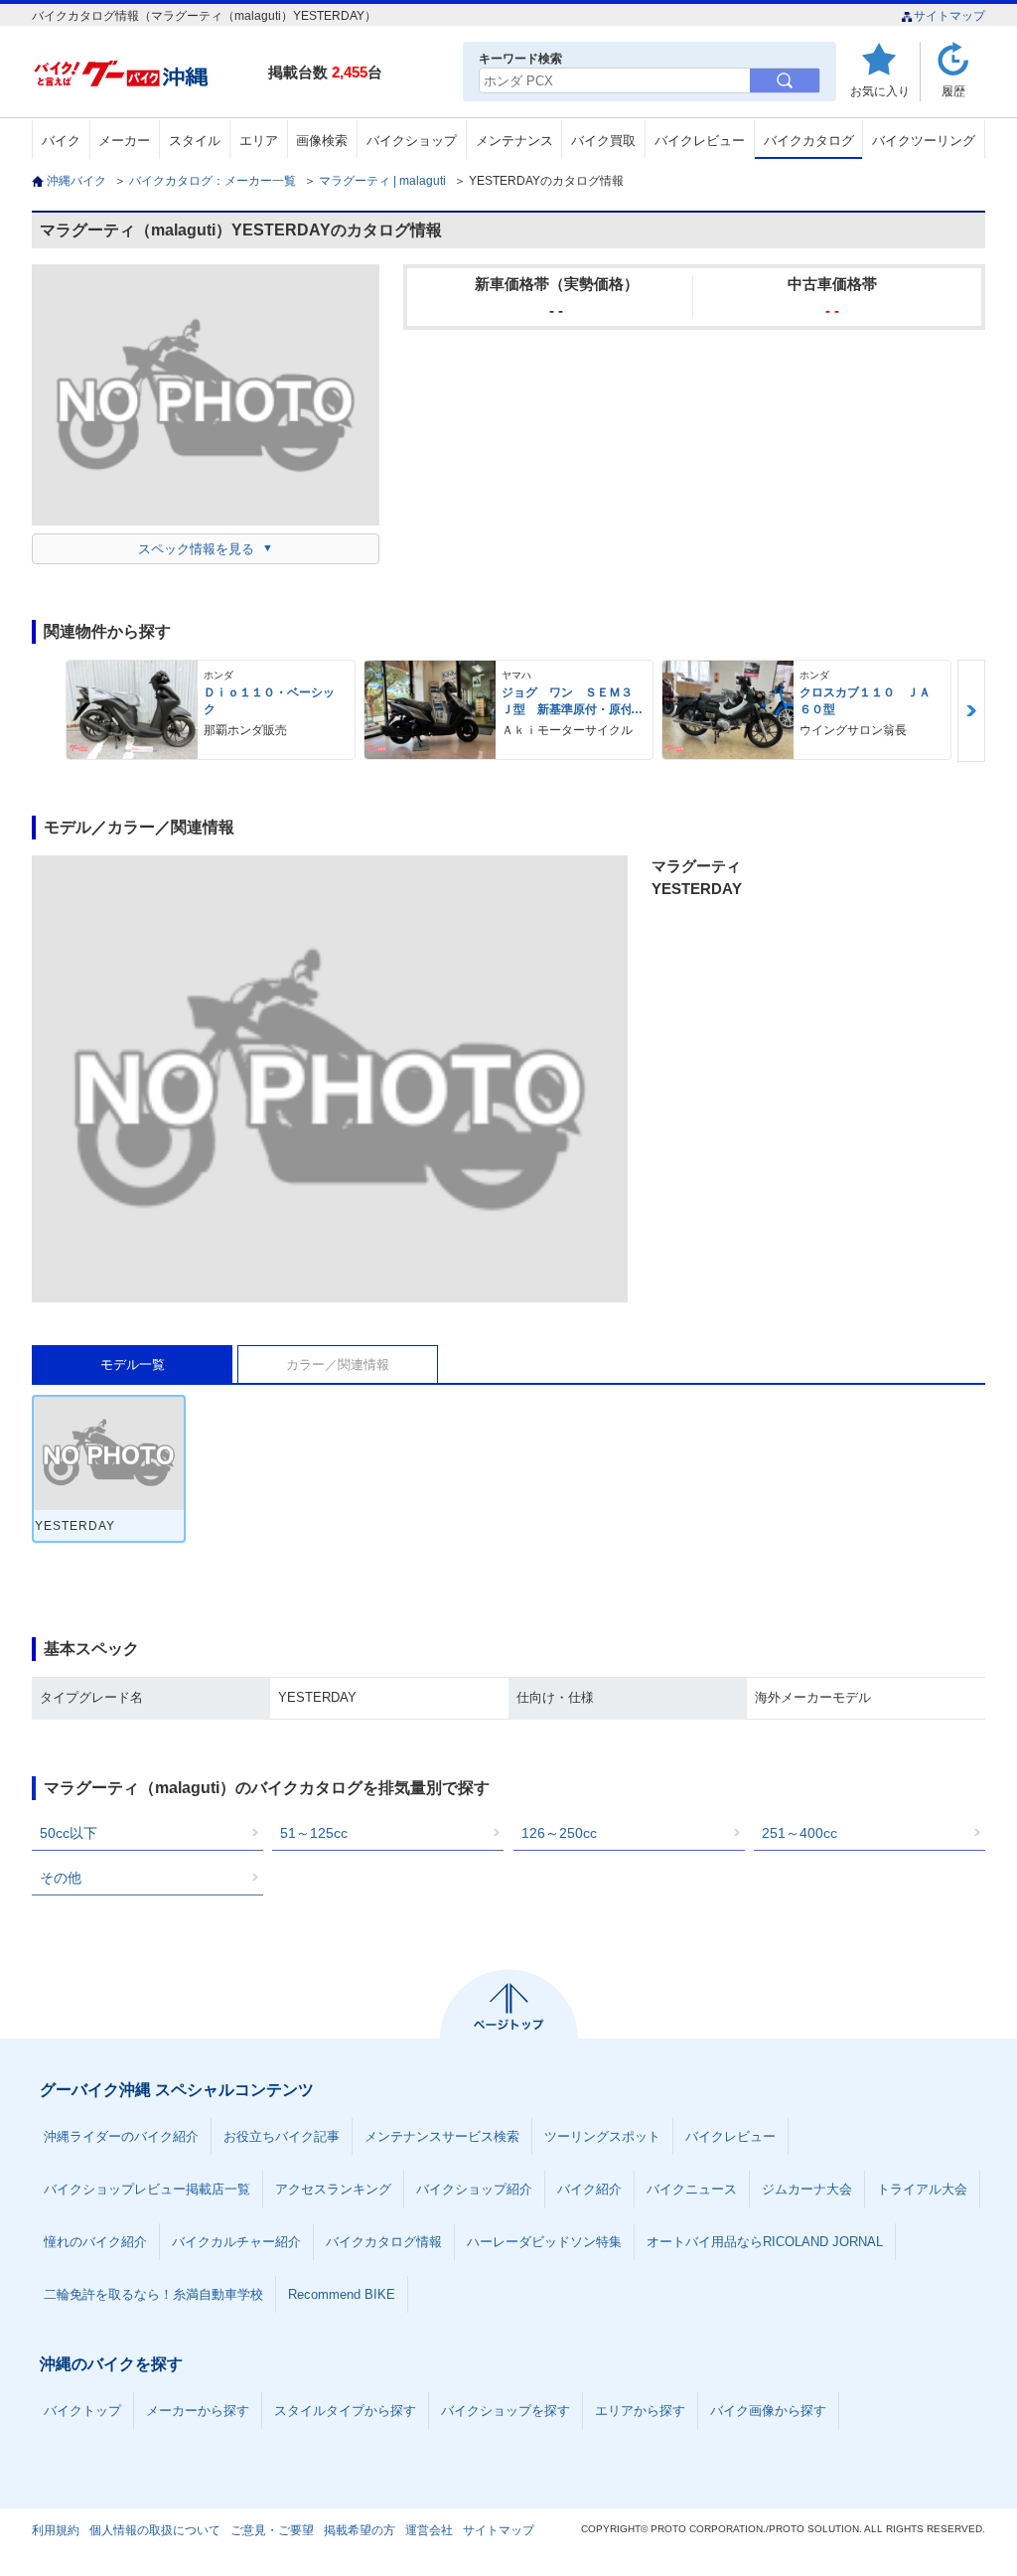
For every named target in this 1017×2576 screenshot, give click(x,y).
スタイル (195, 141)
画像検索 (322, 141)
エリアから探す (640, 2411)
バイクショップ (412, 141)
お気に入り (880, 91)
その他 (61, 1878)
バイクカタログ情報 (384, 2242)
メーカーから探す (198, 2411)
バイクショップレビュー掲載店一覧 (147, 2189)
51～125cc (314, 1833)
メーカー (124, 141)
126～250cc (559, 1833)
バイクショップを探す (506, 2411)
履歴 (953, 91)
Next (971, 711)
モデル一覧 (133, 1364)
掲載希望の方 (360, 2530)
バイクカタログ (809, 141)
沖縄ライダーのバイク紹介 (121, 2136)
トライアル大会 (922, 2189)
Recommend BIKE (342, 2294)
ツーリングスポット (602, 2136)
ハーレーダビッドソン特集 (544, 2242)
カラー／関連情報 (338, 1364)
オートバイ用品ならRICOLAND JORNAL (765, 2242)
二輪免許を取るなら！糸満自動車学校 (153, 2294)
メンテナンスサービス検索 (442, 2136)
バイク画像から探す (768, 2411)
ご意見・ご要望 (272, 2530)
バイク (61, 141)
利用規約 (56, 2530)
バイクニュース (692, 2189)
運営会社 (429, 2530)
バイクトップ (82, 2411)
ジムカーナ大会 (807, 2189)
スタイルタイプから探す (345, 2411)
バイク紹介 (589, 2189)
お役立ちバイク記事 (282, 2136)
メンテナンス (514, 141)
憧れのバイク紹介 (95, 2242)
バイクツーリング (924, 141)
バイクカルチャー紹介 (236, 2242)
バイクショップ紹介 (474, 2189)
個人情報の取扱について (155, 2530)
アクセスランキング (333, 2189)
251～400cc (799, 1833)
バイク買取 (603, 141)
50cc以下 (69, 1833)
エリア (259, 141)
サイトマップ (949, 16)
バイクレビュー (700, 141)
